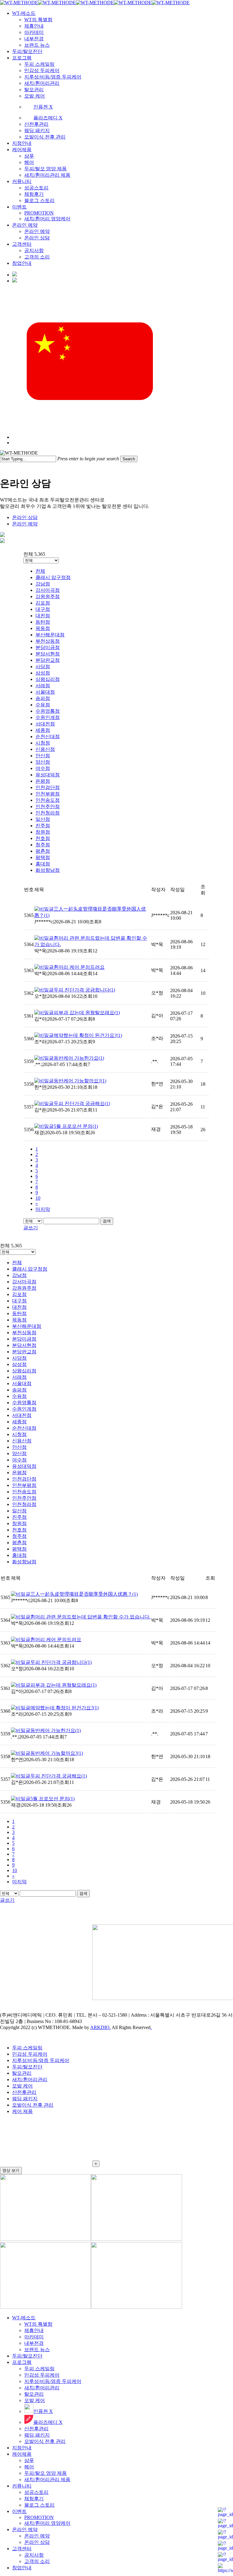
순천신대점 (48, 736)
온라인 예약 (25, 524)
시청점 (43, 743)
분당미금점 (48, 647)
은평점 (43, 781)
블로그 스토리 (39, 2505)
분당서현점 (48, 654)
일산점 (43, 819)
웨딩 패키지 (25, 2099)
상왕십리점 (48, 679)
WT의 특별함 (38, 2324)
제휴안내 (34, 2330)
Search (129, 459)
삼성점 (43, 673)
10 (38, 1198)
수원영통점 (48, 711)
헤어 (29, 2467)
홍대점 (43, 864)
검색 (107, 1221)
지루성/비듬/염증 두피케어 (41, 2060)
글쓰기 (31, 1228)
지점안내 (22, 2448)
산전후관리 (24, 2092)
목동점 (43, 628)
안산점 (43, 756)
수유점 (43, 705)
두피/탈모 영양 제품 (46, 2473)
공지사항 (34, 2555)
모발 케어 (22, 2086)
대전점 (43, 616)
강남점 (43, 584)
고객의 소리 (37, 2561)
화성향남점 (48, 870)
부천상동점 (48, 641)
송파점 (43, 698)
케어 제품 (22, 2111)
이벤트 (19, 2511)
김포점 (43, 603)
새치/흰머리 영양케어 (47, 2523)
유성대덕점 (48, 775)
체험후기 (34, 2499)
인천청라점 (48, 813)
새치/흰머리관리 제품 (47, 2479)
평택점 (43, 857)
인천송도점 (48, 800)
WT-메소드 (24, 2318)
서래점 (43, 686)
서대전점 (45, 724)
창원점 (43, 832)
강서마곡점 (48, 590)
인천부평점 (48, 794)
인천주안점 (48, 806)
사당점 (43, 666)
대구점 (43, 609)
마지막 (43, 1209)
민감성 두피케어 (30, 2054)
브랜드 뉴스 (37, 2349)
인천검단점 (48, 787)
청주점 (43, 845)
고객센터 (22, 2549)
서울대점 (45, 692)
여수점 (43, 768)
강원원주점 (48, 597)
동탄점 (43, 622)
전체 (40, 571)
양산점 (43, 762)
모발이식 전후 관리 (33, 2105)
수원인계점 (48, 717)
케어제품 (22, 2454)
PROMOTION (39, 2517)
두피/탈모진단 (27, 2067)
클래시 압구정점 (53, 577)
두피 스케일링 (27, 2048)
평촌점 (43, 851)
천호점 (43, 838)
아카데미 (34, 2337)
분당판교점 (48, 660)
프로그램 (22, 2362)
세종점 (43, 730)
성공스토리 (36, 2492)
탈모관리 (22, 2073)
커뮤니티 (22, 2486)
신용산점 (45, 749)
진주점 (43, 826)
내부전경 (34, 2343)
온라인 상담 (25, 517)
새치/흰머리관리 (30, 2079)
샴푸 (29, 2460)
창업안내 (22, 2568)
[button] (116, 2143)
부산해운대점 (50, 635)
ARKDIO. (100, 2027)
